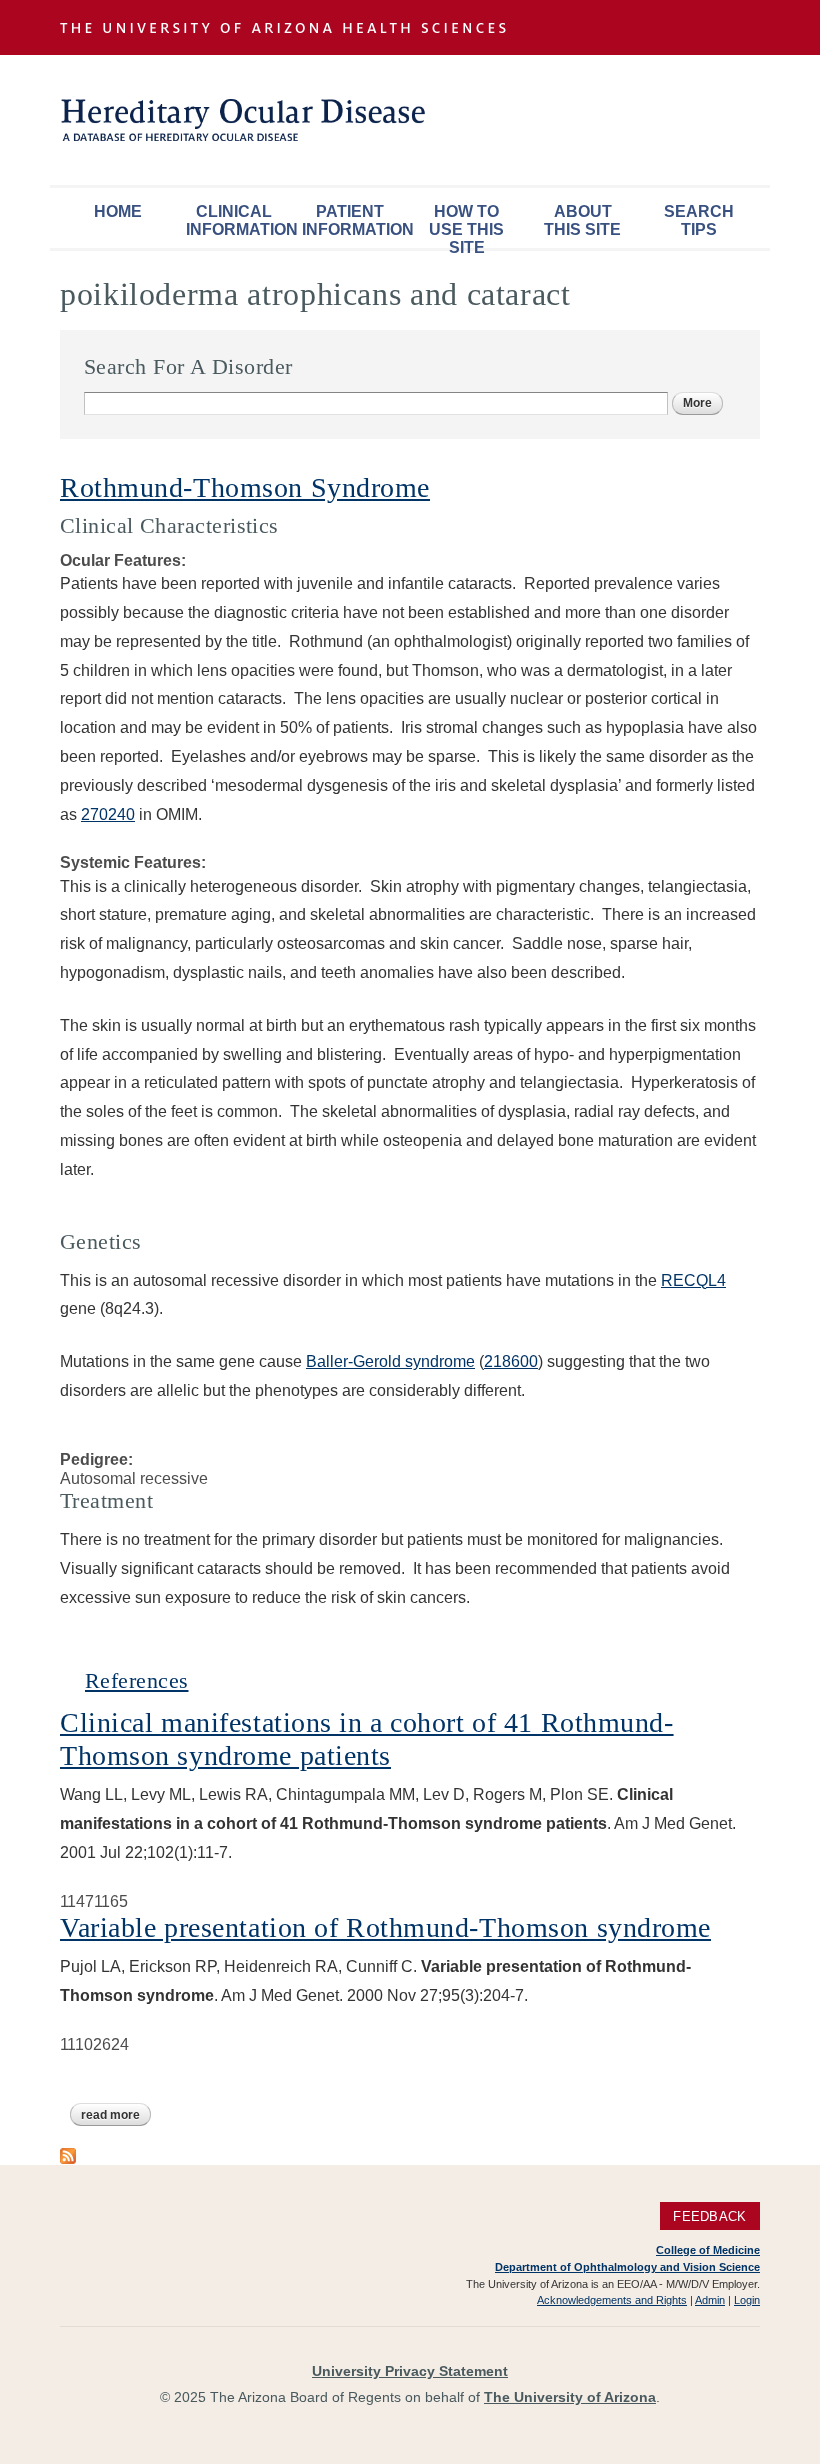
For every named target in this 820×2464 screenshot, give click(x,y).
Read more (116, 2115)
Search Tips (699, 220)
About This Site (582, 220)
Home (118, 211)
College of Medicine (708, 2250)
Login (747, 2300)
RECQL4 (693, 1280)
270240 (108, 814)
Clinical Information (239, 220)
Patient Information (355, 220)
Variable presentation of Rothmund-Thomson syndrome (385, 1927)
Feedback (709, 2215)
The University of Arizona (570, 2397)
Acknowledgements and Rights (612, 2300)
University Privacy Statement (410, 2371)
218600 (511, 1361)
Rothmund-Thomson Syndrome (245, 487)
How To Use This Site (466, 225)
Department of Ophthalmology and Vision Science (627, 2267)
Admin (710, 2300)
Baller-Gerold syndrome (390, 1361)
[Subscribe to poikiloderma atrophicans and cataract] (68, 2154)
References (136, 1680)
